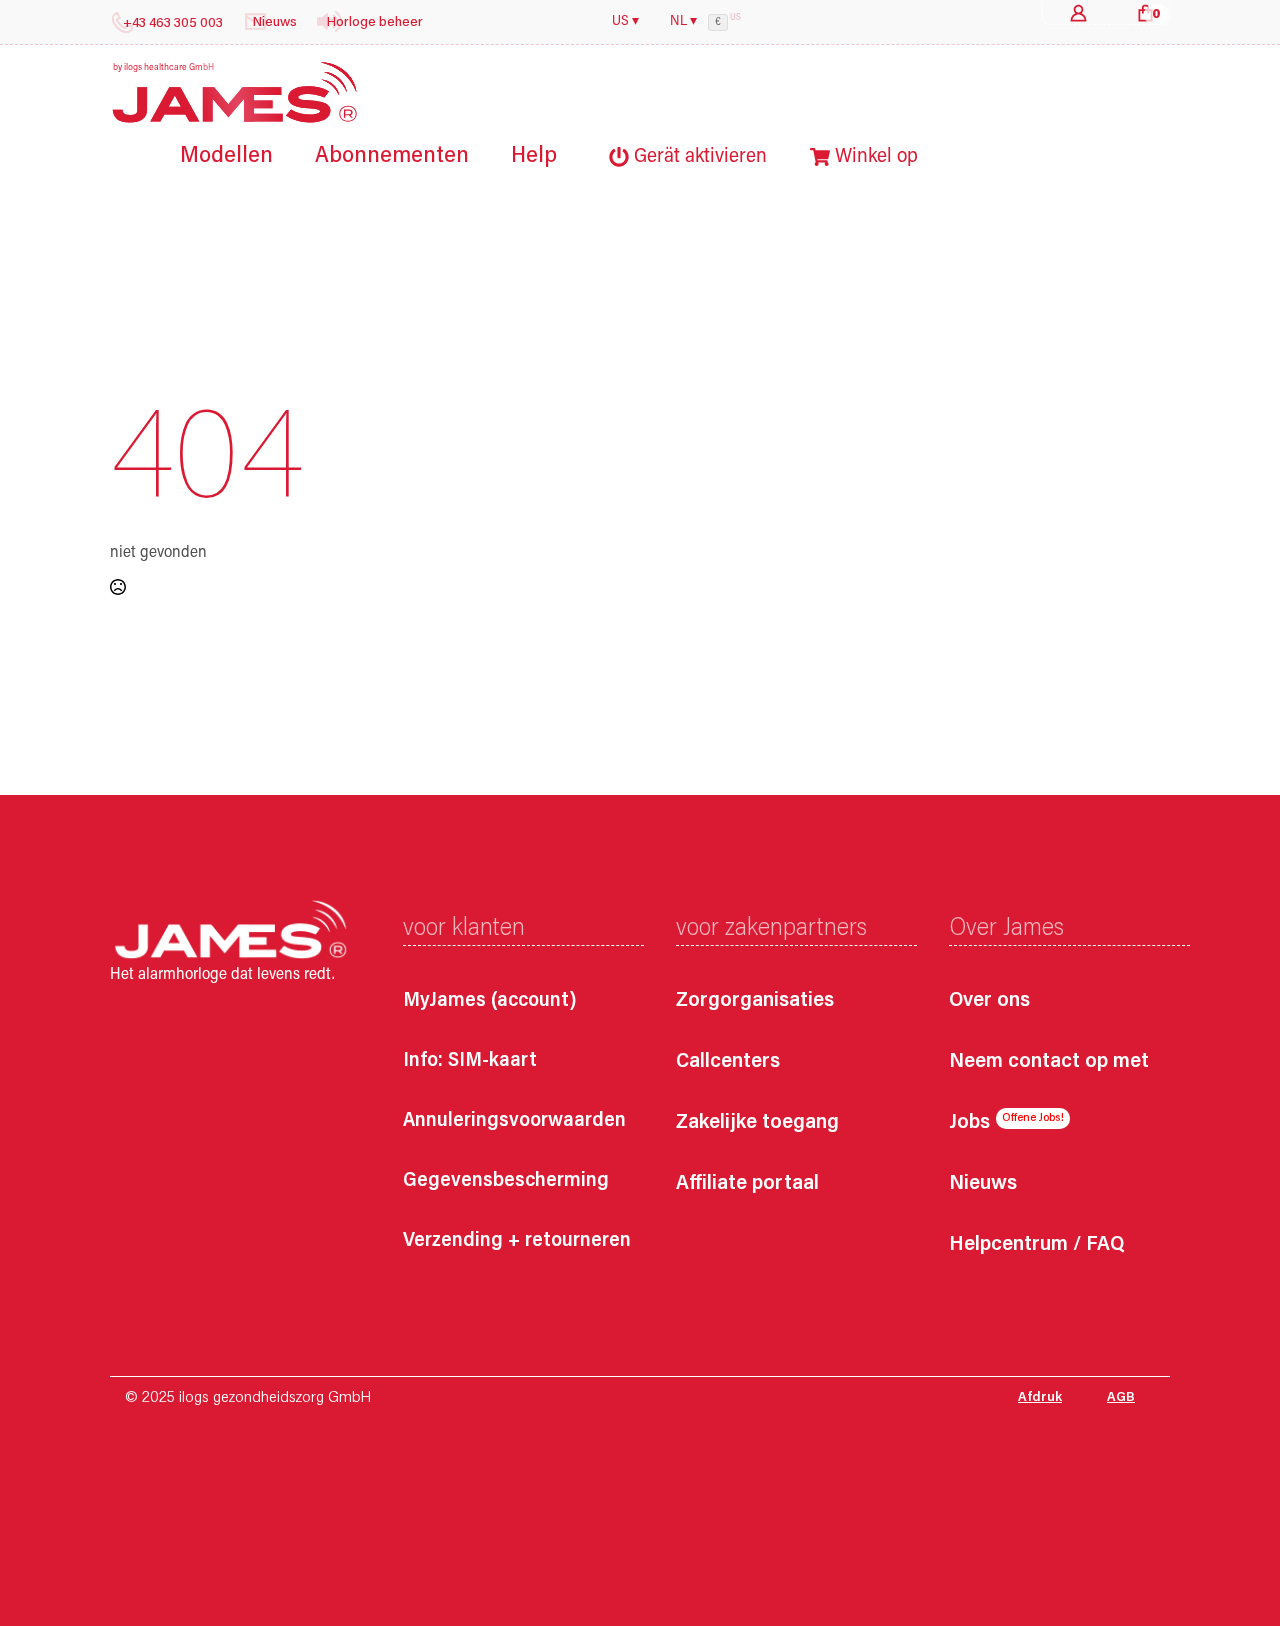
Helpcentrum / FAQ (1036, 1245)
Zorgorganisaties (755, 1001)
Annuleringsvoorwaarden (514, 1121)
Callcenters (728, 1062)
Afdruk (1040, 1398)
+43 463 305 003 (173, 24)
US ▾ (625, 22)
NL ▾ (683, 22)
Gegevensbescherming (506, 1181)
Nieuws (983, 1184)
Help (534, 156)
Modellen (226, 156)
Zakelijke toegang (757, 1123)
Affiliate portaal (747, 1184)
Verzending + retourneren (517, 1241)
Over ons (989, 1001)
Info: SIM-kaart (470, 1061)
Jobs (969, 1123)
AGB (1121, 1398)
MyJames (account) (490, 1001)
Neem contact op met (1049, 1062)
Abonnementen (392, 156)
